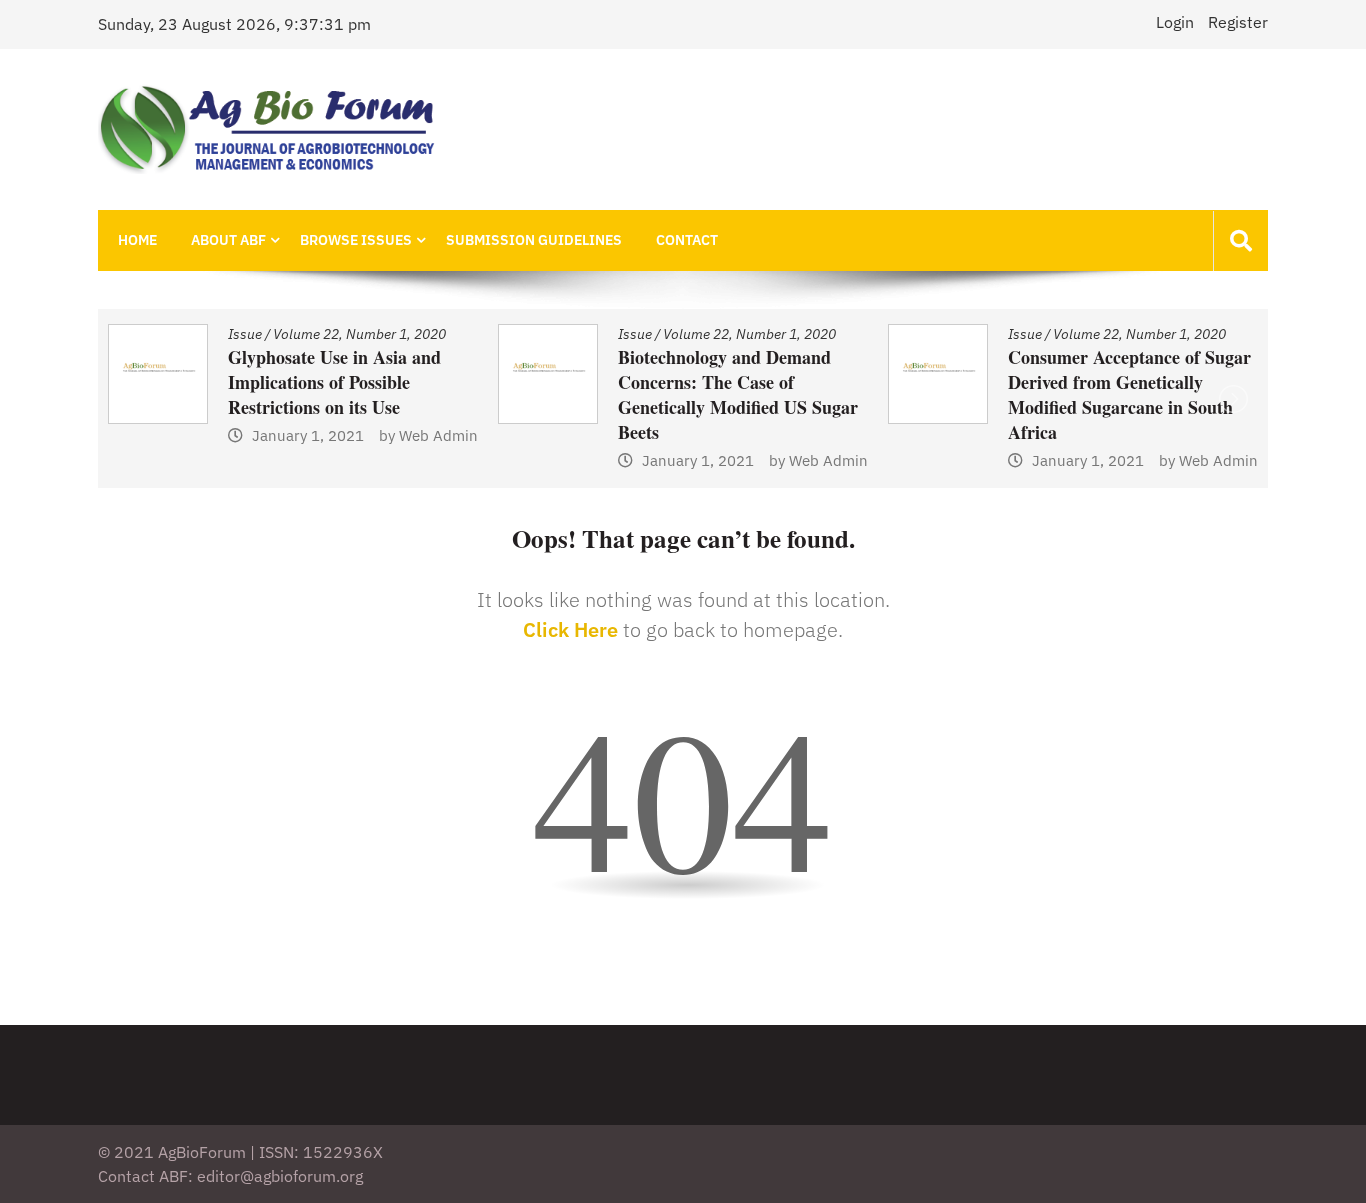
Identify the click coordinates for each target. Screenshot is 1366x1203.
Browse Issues (356, 240)
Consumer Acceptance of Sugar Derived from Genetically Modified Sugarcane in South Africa (970, 394)
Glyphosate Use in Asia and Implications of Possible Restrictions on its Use (175, 382)
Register (1238, 22)
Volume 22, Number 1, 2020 (200, 334)
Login (1175, 22)
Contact (687, 240)
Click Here (570, 629)
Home (137, 240)
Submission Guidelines (534, 240)
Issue (476, 334)
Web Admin (279, 435)
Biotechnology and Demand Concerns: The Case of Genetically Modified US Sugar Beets (579, 394)
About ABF (228, 240)
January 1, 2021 (149, 435)
